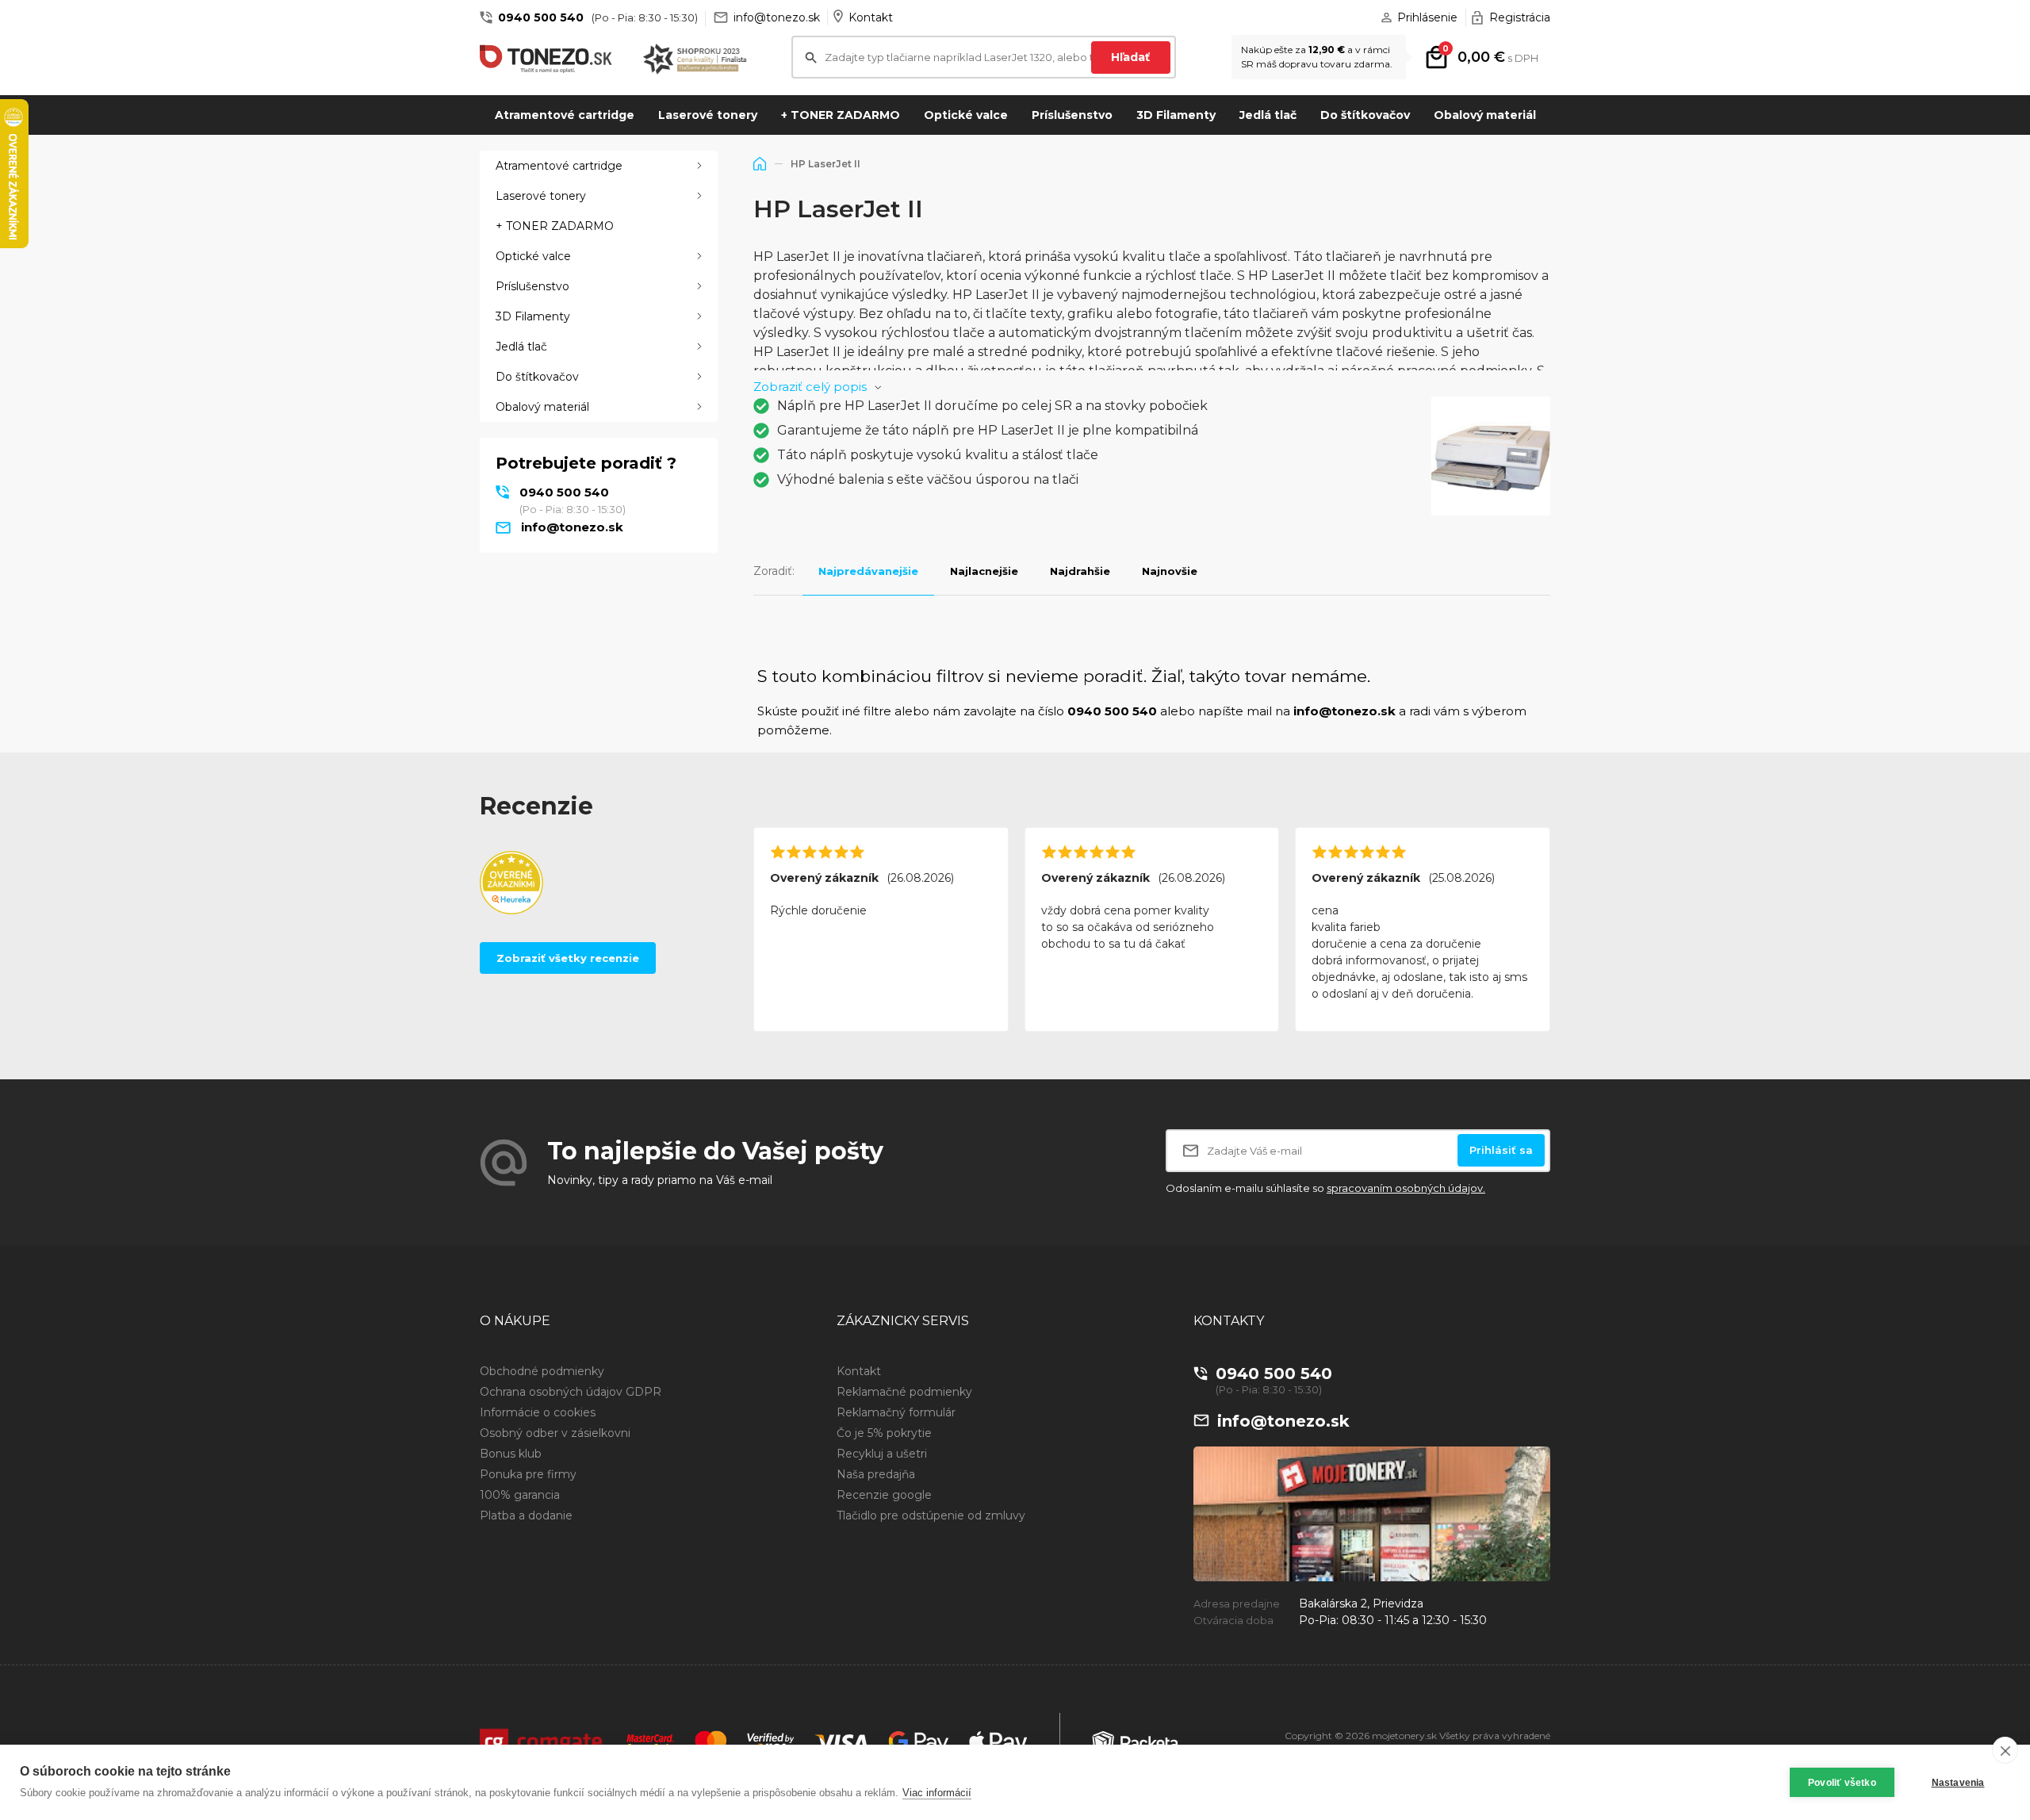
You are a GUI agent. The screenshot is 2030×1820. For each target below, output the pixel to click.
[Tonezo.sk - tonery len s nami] (550, 59)
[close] (2005, 1750)
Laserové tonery (708, 115)
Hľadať (1130, 57)
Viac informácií (937, 1793)
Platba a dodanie (526, 1515)
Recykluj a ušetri (882, 1454)
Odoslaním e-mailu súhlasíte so (1325, 1188)
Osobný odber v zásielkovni (555, 1433)
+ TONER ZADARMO (841, 115)
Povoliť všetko (1842, 1783)
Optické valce (966, 115)
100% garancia (520, 1495)
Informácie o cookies (538, 1412)
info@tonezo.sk (777, 17)
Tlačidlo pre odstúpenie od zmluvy (931, 1515)
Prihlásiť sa (1501, 1150)
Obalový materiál (1485, 115)
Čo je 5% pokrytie (884, 1433)
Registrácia (1520, 17)
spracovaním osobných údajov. (1406, 1188)
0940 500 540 (541, 17)
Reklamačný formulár (896, 1412)
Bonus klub (511, 1454)
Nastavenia (1958, 1783)
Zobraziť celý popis (810, 387)
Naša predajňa (876, 1474)
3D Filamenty (1176, 115)
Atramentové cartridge (565, 115)
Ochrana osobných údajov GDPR (571, 1392)
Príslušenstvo (1072, 115)
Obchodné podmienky (542, 1371)
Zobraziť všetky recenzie (568, 958)
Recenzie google (884, 1495)
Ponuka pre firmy (528, 1474)
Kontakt (871, 17)
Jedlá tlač (1268, 115)
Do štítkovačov (1365, 115)
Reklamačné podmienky (904, 1392)
